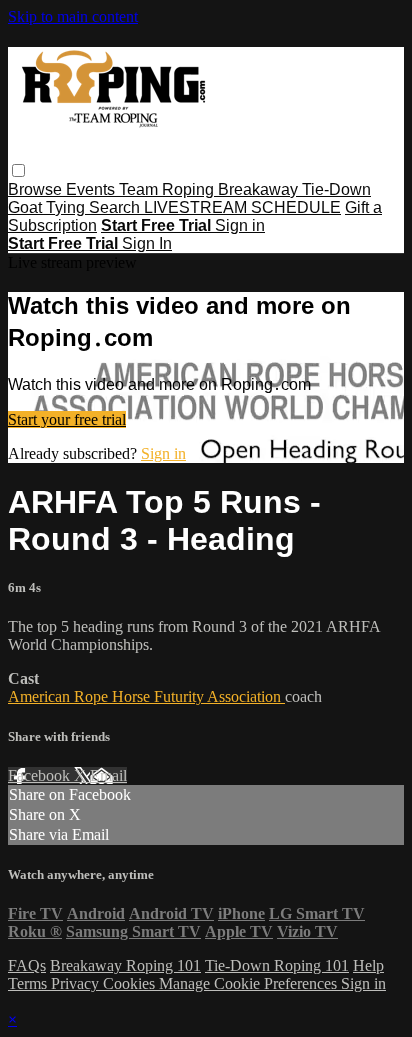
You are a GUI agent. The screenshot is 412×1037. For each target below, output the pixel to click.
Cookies (131, 983)
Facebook (41, 775)
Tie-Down (336, 189)
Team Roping (168, 189)
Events (92, 189)
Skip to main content (73, 16)
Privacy (77, 983)
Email (108, 775)
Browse (37, 189)
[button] (18, 170)
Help (368, 965)
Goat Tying (48, 207)
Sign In (147, 243)
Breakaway (260, 189)
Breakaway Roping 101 (125, 965)
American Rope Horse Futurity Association (146, 696)
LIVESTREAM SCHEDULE (242, 207)
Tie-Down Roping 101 (277, 965)
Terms (29, 983)
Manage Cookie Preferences (250, 983)
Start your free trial (67, 419)
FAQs (27, 965)
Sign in (240, 225)
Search (116, 207)
